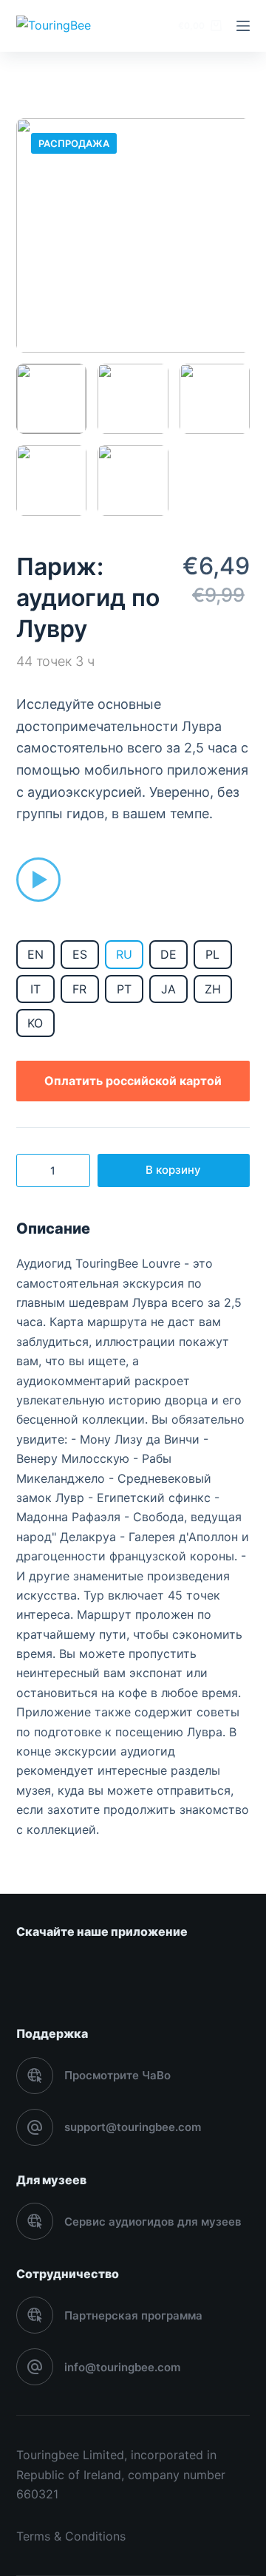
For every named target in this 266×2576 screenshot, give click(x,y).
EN (35, 954)
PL (212, 954)
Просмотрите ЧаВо (117, 2075)
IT (35, 989)
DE (168, 954)
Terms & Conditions (71, 2536)
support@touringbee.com (133, 2127)
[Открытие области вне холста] (243, 26)
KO (35, 1023)
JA (168, 989)
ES (80, 954)
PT (124, 989)
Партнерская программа (133, 2315)
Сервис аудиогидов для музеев (153, 2222)
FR (79, 989)
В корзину (173, 1170)
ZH (213, 989)
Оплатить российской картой (133, 1081)
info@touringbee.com (122, 2367)
